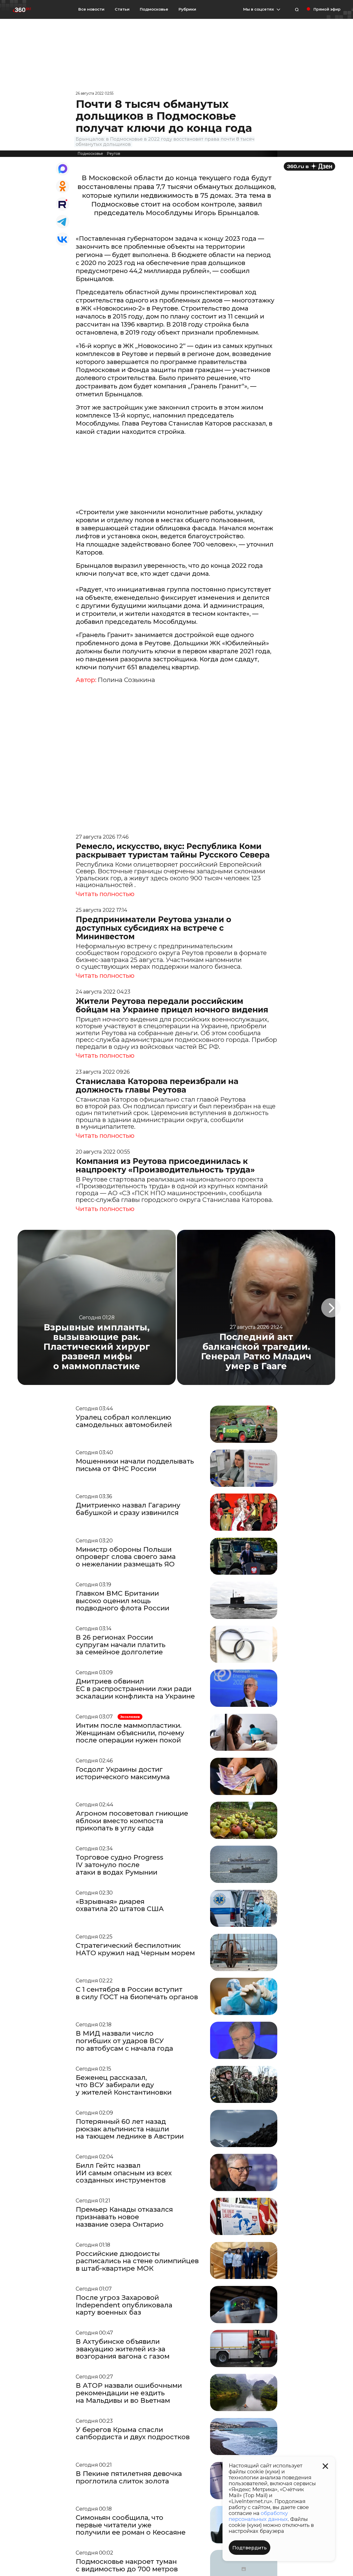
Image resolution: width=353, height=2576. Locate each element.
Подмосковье (154, 9)
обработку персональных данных (258, 2516)
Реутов (113, 154)
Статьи (122, 9)
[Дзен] (309, 166)
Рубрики (187, 9)
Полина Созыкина (126, 680)
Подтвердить (250, 2548)
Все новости (91, 9)
